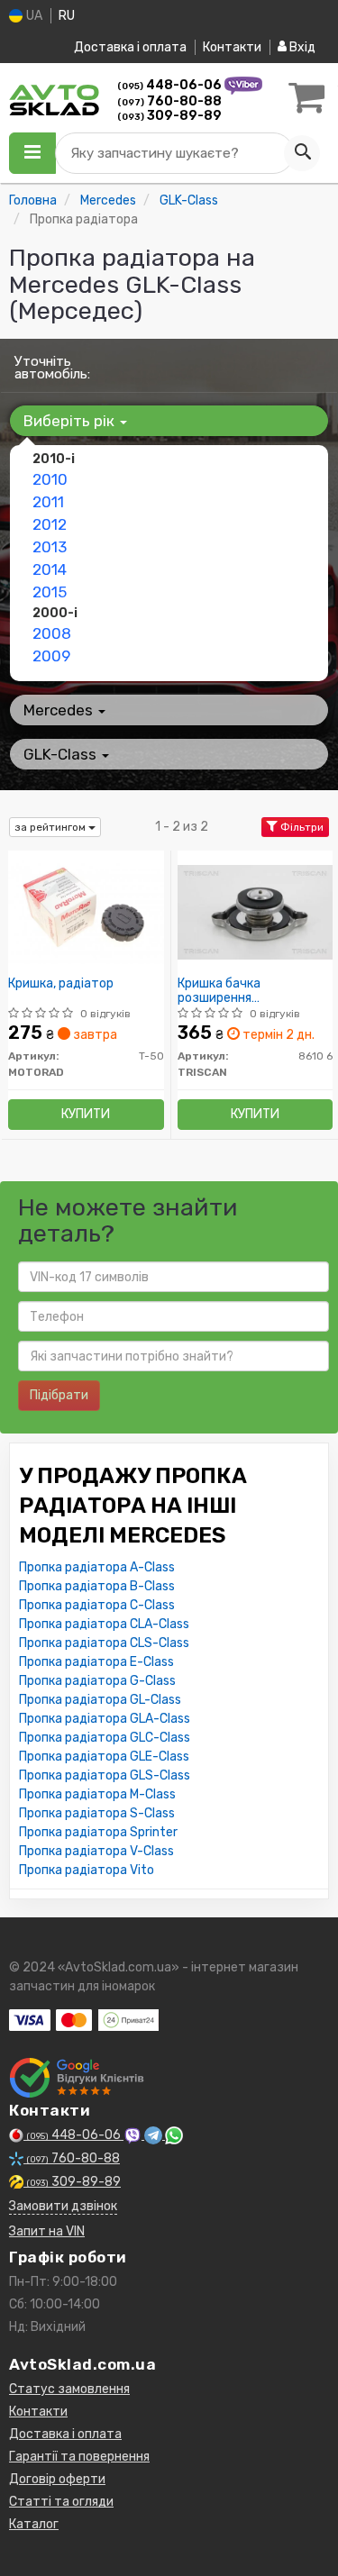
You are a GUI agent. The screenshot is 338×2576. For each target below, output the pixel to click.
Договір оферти (57, 2479)
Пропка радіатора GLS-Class (105, 1775)
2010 (50, 479)
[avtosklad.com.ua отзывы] (79, 2078)
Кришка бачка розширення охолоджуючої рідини (243, 991)
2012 (50, 524)
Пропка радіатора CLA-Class (104, 1624)
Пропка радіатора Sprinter (98, 1832)
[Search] (302, 153)
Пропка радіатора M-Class (97, 1794)
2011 (48, 502)
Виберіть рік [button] (71, 421)
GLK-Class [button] (62, 754)
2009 (51, 656)
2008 (52, 633)
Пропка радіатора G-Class (97, 1681)
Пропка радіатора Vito (87, 1870)
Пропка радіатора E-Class (96, 1662)
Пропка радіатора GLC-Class (105, 1738)
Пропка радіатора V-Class (96, 1851)
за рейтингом (51, 827)
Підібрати (59, 1395)
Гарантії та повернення (79, 2457)
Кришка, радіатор (61, 984)
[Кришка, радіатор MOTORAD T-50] (86, 911)
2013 (50, 547)
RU (67, 16)
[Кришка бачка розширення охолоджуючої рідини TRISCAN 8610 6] (256, 911)
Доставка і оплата (130, 47)
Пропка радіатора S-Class (97, 1813)
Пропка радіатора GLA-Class (105, 1719)
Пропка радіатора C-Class (97, 1605)
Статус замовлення (69, 2389)
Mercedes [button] (60, 710)
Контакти (232, 47)
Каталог (34, 2524)
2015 (50, 592)
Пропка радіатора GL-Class (100, 1700)
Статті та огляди (61, 2502)
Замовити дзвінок (63, 2206)
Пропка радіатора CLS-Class (104, 1643)
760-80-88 (169, 101)
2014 (50, 569)
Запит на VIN (47, 2231)
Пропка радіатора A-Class (97, 1567)
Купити (86, 1114)
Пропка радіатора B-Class (97, 1586)
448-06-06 (171, 85)
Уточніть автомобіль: (52, 368)
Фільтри (301, 827)
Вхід (301, 47)
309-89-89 (169, 116)
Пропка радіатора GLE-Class (104, 1757)
